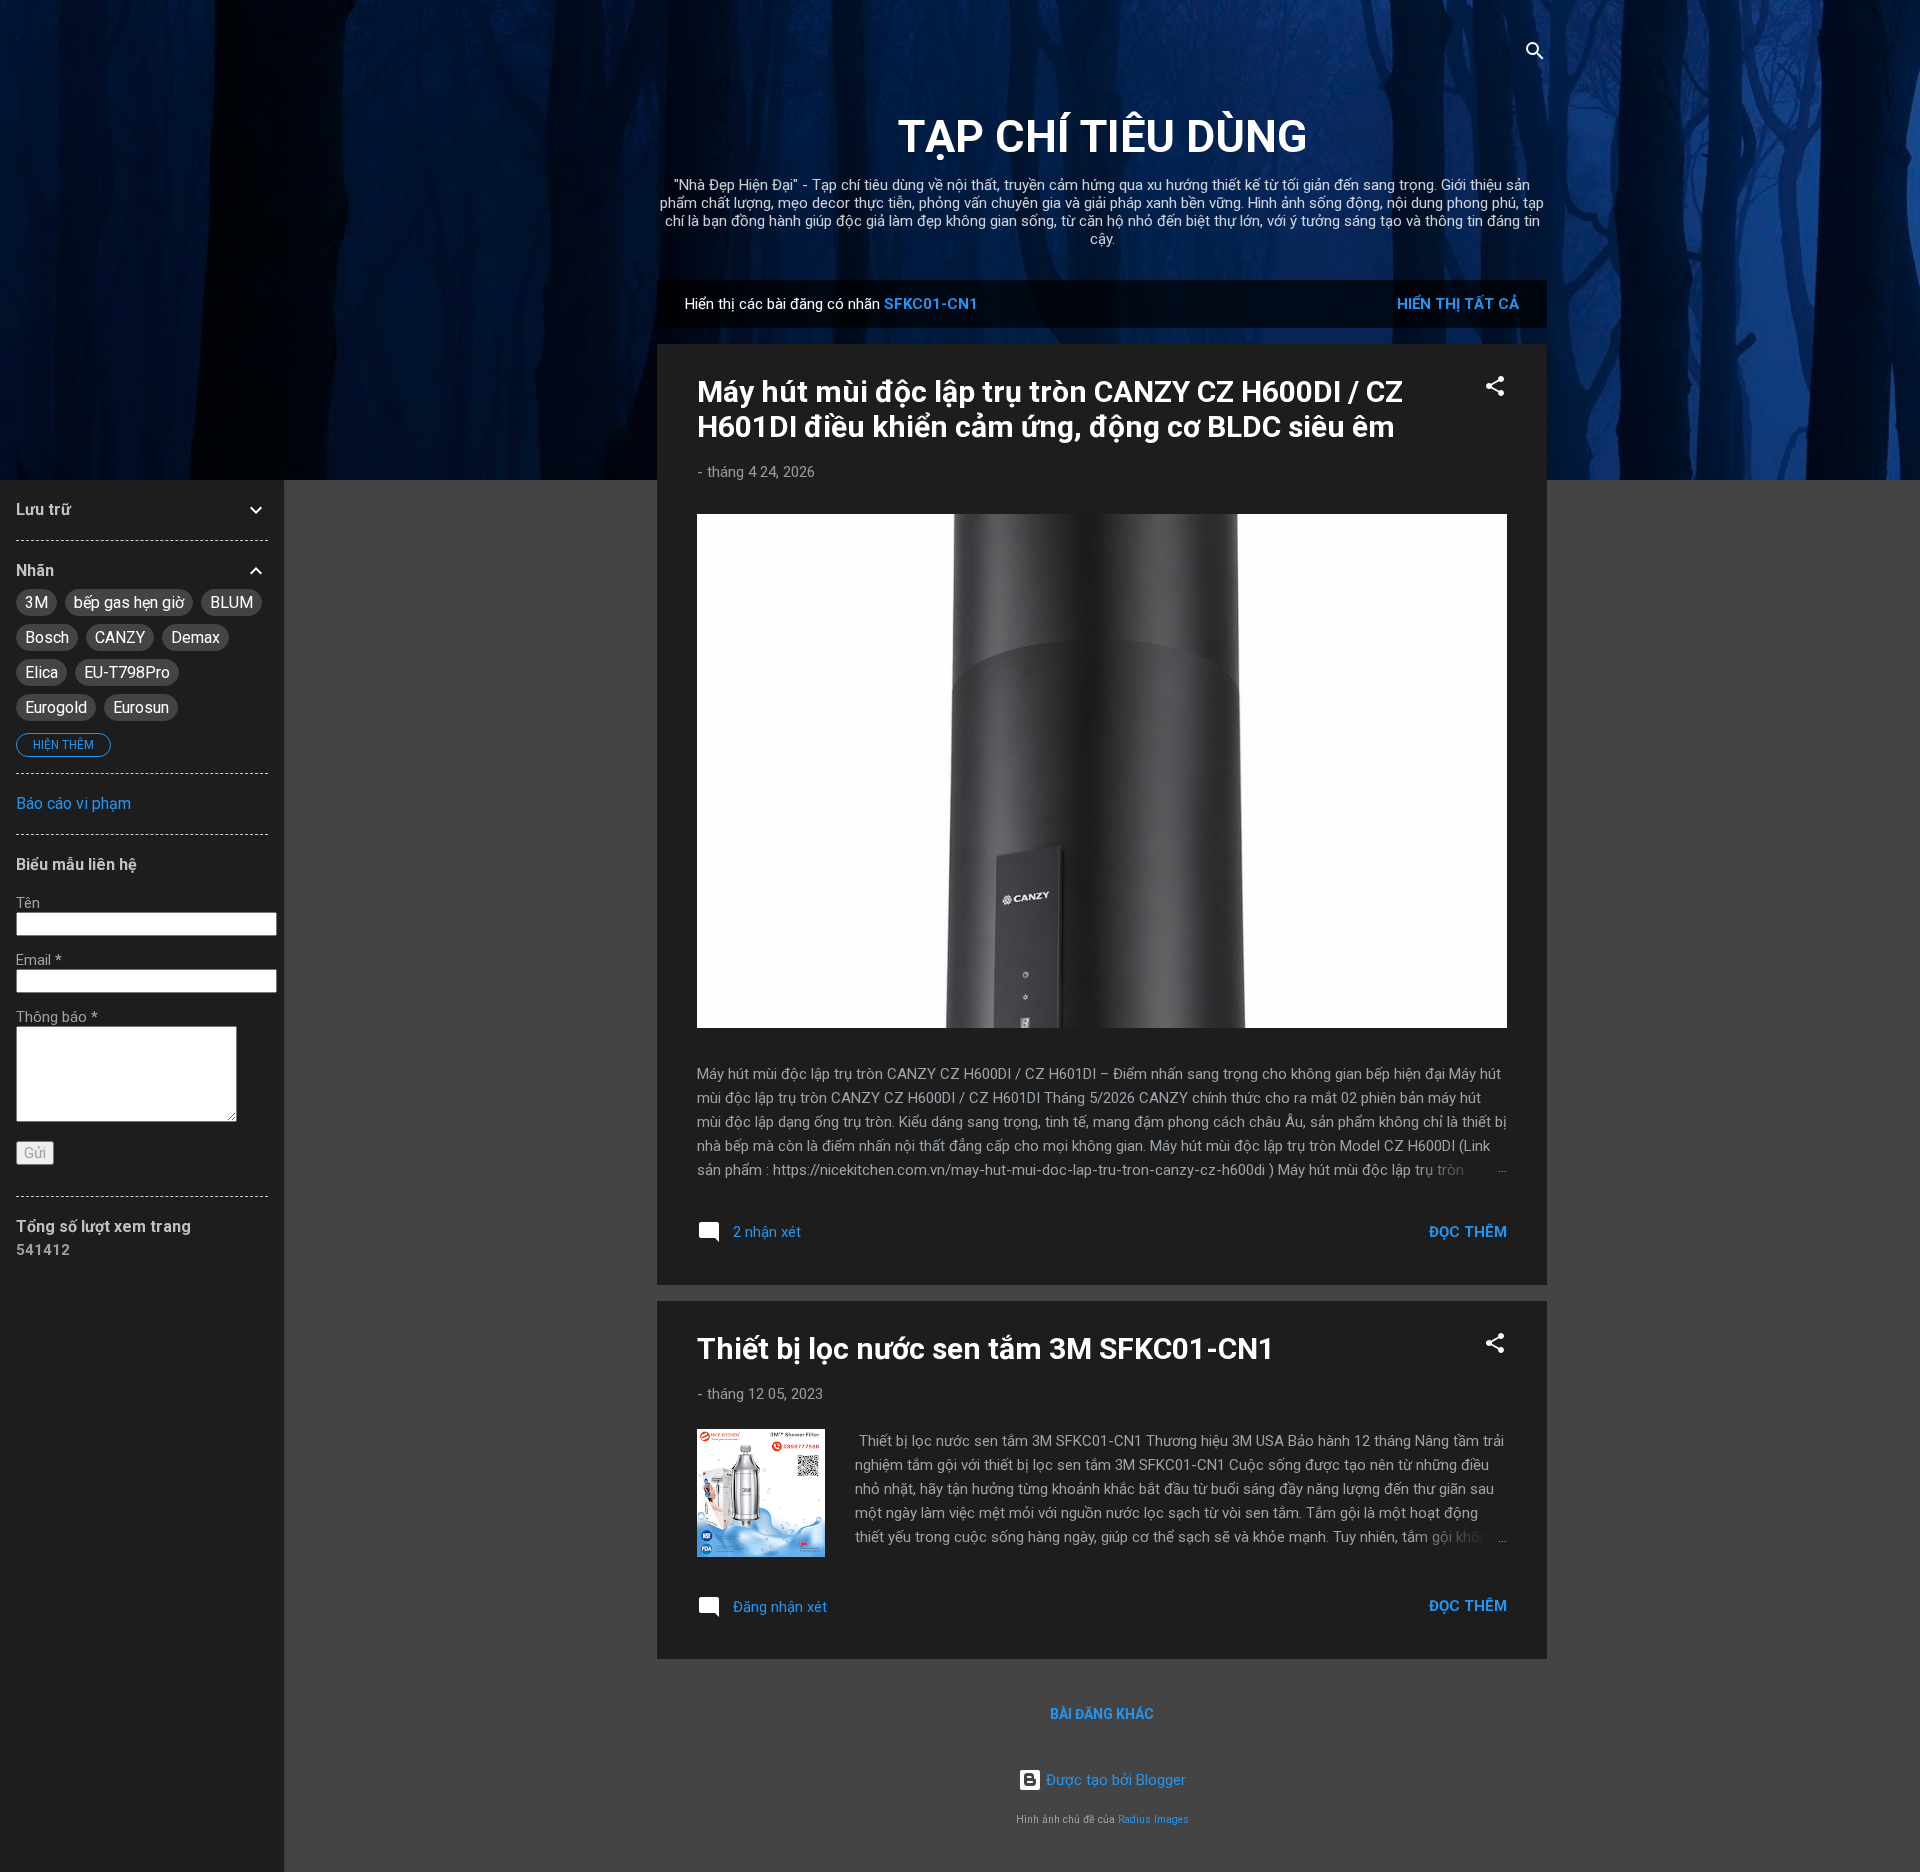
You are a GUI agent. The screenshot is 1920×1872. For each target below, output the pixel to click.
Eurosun (141, 707)
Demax (195, 637)
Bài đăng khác (1102, 1714)
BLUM (231, 602)
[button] (1495, 389)
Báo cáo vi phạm (73, 803)
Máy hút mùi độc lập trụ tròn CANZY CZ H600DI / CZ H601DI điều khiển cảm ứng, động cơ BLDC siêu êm (1050, 409)
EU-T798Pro (127, 672)
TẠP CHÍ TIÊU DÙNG (1102, 136)
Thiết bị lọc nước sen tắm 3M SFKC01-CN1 (986, 1348)
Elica (41, 672)
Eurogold (56, 707)
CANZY (120, 637)
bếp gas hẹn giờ (129, 602)
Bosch (47, 637)
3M (36, 602)
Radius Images (1153, 1819)
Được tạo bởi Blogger (1114, 1780)
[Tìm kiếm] (1535, 54)
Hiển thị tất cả (1458, 304)
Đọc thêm (1468, 1232)
